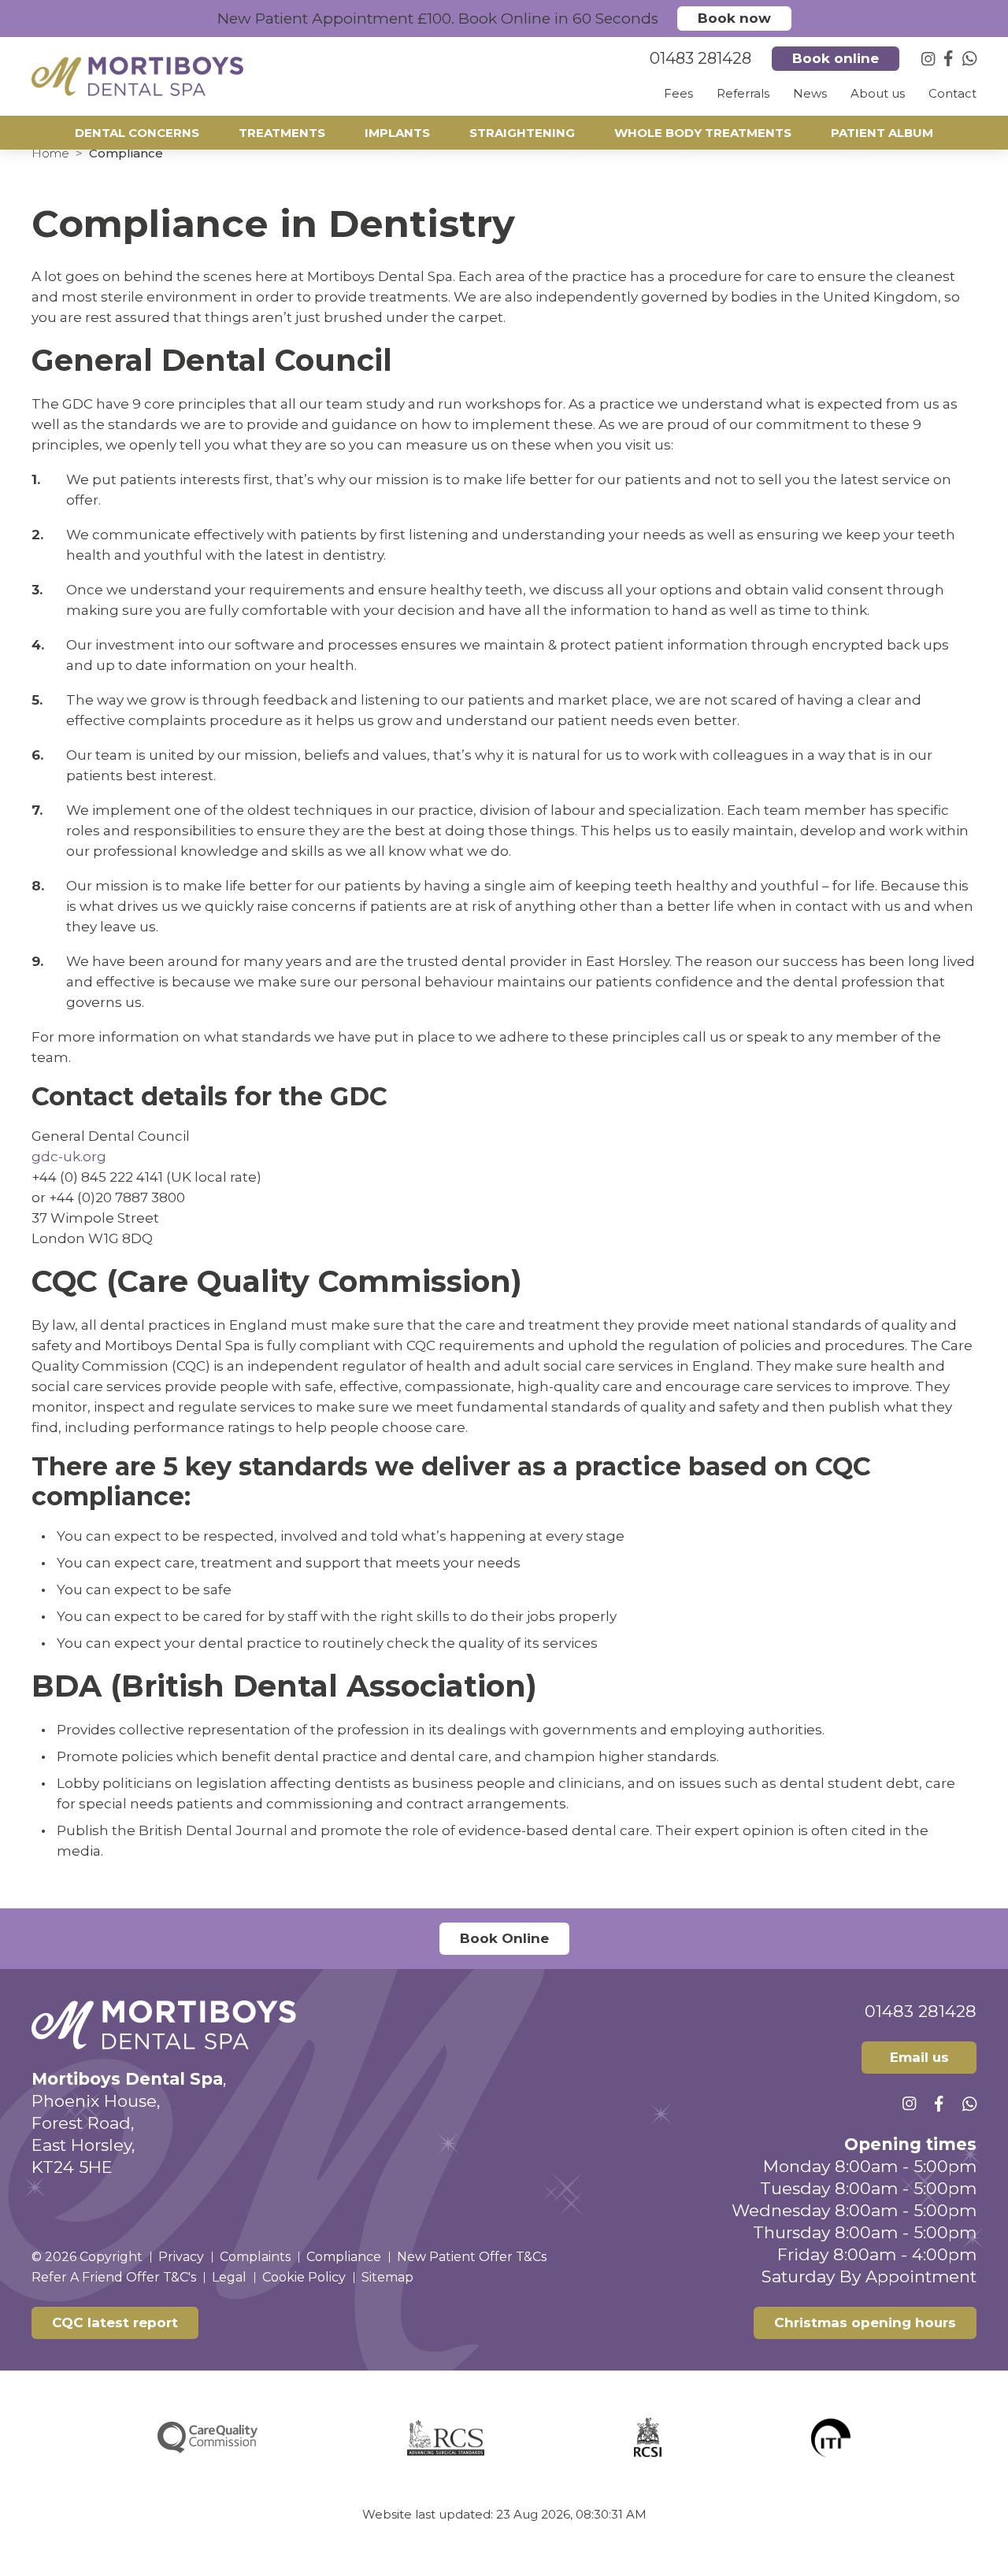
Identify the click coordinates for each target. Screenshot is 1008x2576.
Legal (229, 2277)
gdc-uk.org (69, 1157)
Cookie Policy (304, 2277)
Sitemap (387, 2277)
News (810, 93)
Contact (952, 93)
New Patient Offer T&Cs (472, 2257)
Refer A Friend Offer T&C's (114, 2277)
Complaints (255, 2257)
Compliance (344, 2257)
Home (50, 153)
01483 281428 (921, 2011)
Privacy (181, 2257)
